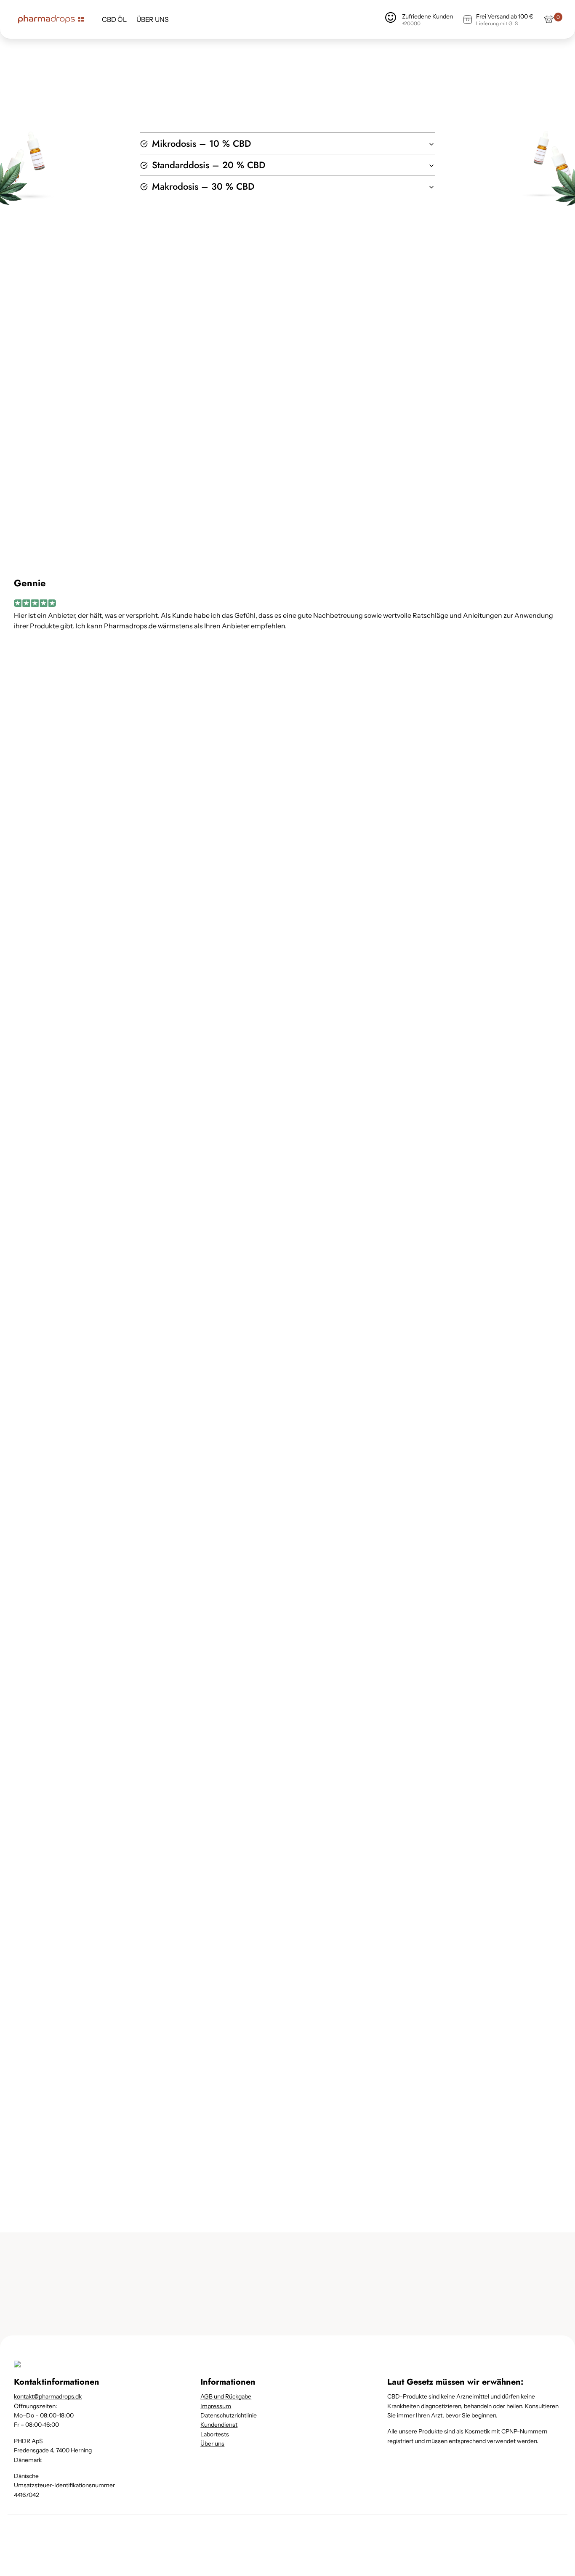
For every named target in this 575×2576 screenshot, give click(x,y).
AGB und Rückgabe (226, 2396)
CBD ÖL (114, 20)
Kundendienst (219, 2425)
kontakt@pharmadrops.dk (48, 2396)
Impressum (216, 2406)
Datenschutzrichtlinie (229, 2415)
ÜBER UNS (153, 20)
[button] (287, 143)
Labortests (215, 2434)
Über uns (212, 2444)
